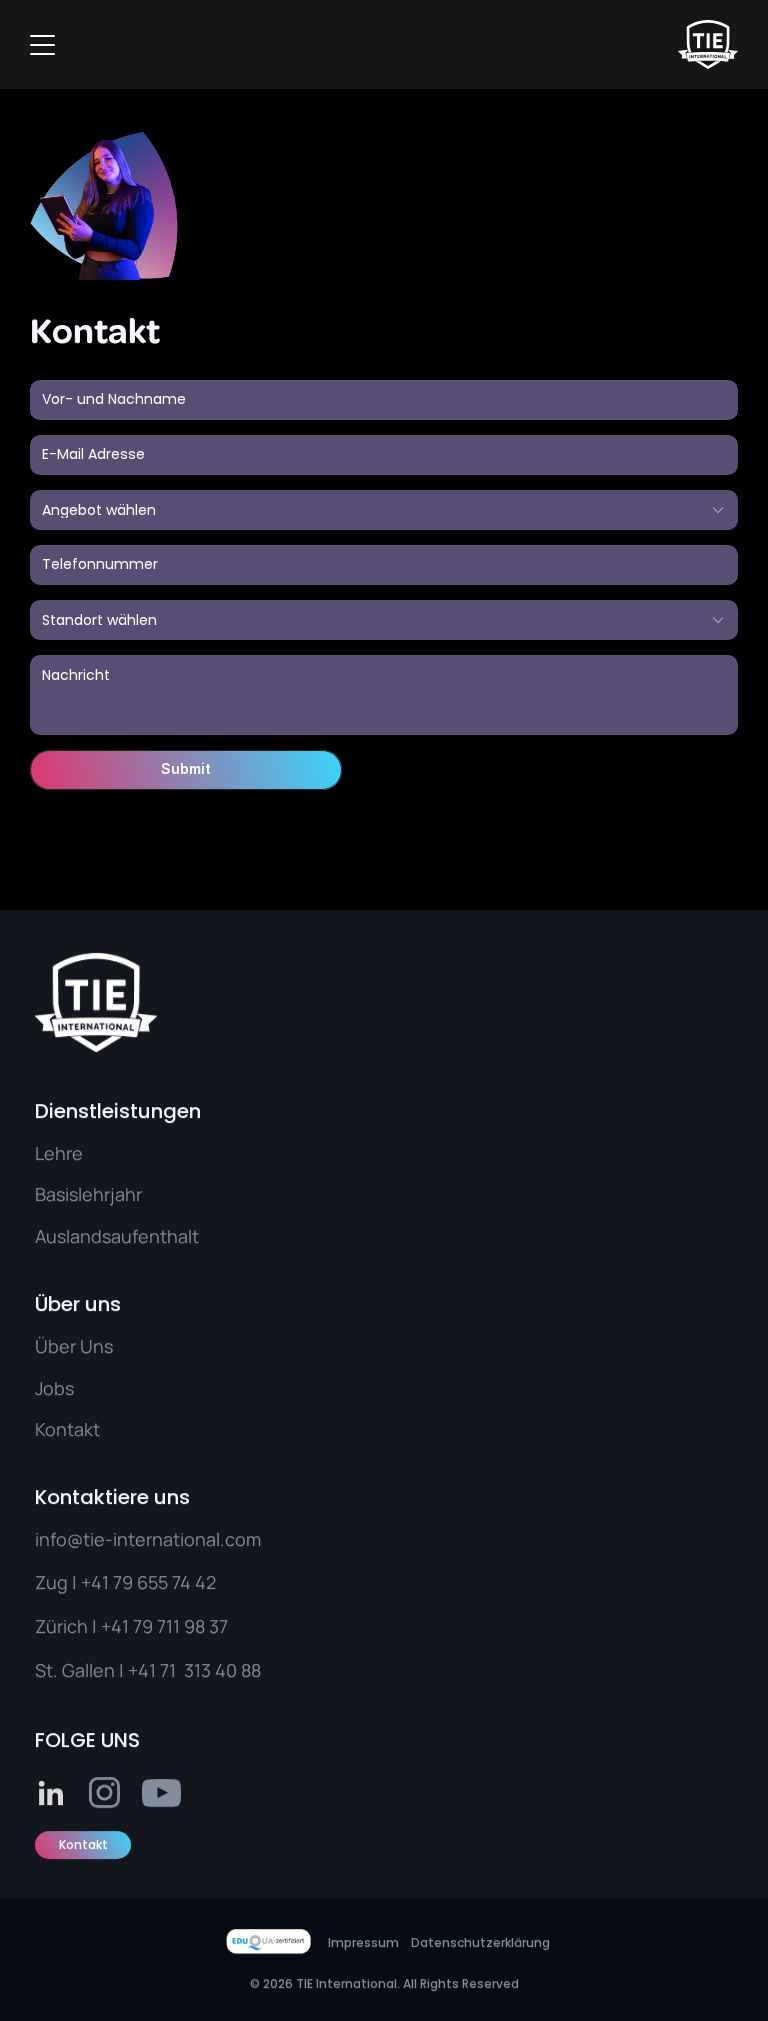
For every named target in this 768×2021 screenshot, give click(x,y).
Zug (51, 1582)
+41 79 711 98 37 (164, 1626)
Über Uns (74, 1346)
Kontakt (67, 1429)
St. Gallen (75, 1670)
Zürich (61, 1626)
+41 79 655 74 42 (148, 1582)
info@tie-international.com (148, 1539)
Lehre (59, 1153)
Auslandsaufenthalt (117, 1235)
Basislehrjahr (88, 1194)
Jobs (54, 1387)
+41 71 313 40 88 (194, 1670)
